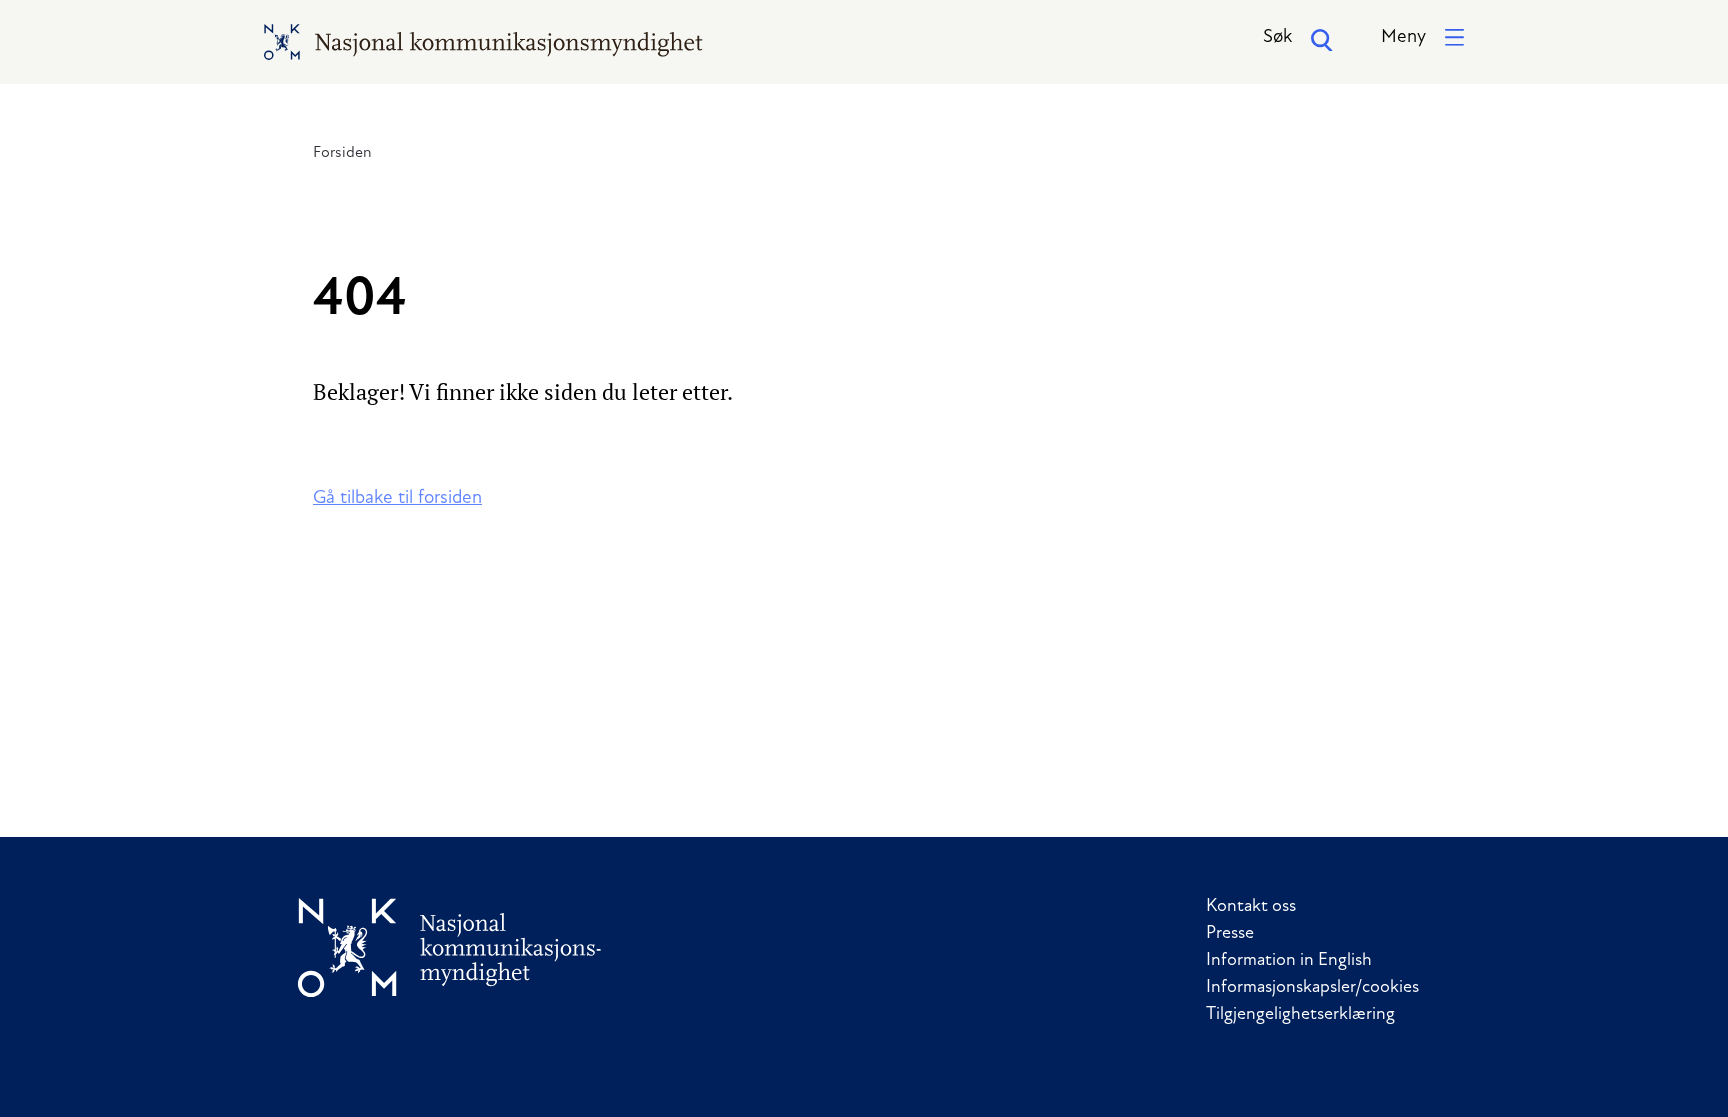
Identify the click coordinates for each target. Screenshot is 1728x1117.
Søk (1277, 37)
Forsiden (342, 153)
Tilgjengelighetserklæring (1300, 1015)
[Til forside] (450, 947)
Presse (1230, 934)
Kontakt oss (1251, 907)
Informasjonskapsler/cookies (1312, 988)
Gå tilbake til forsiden (397, 498)
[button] (1422, 38)
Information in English (1289, 961)
